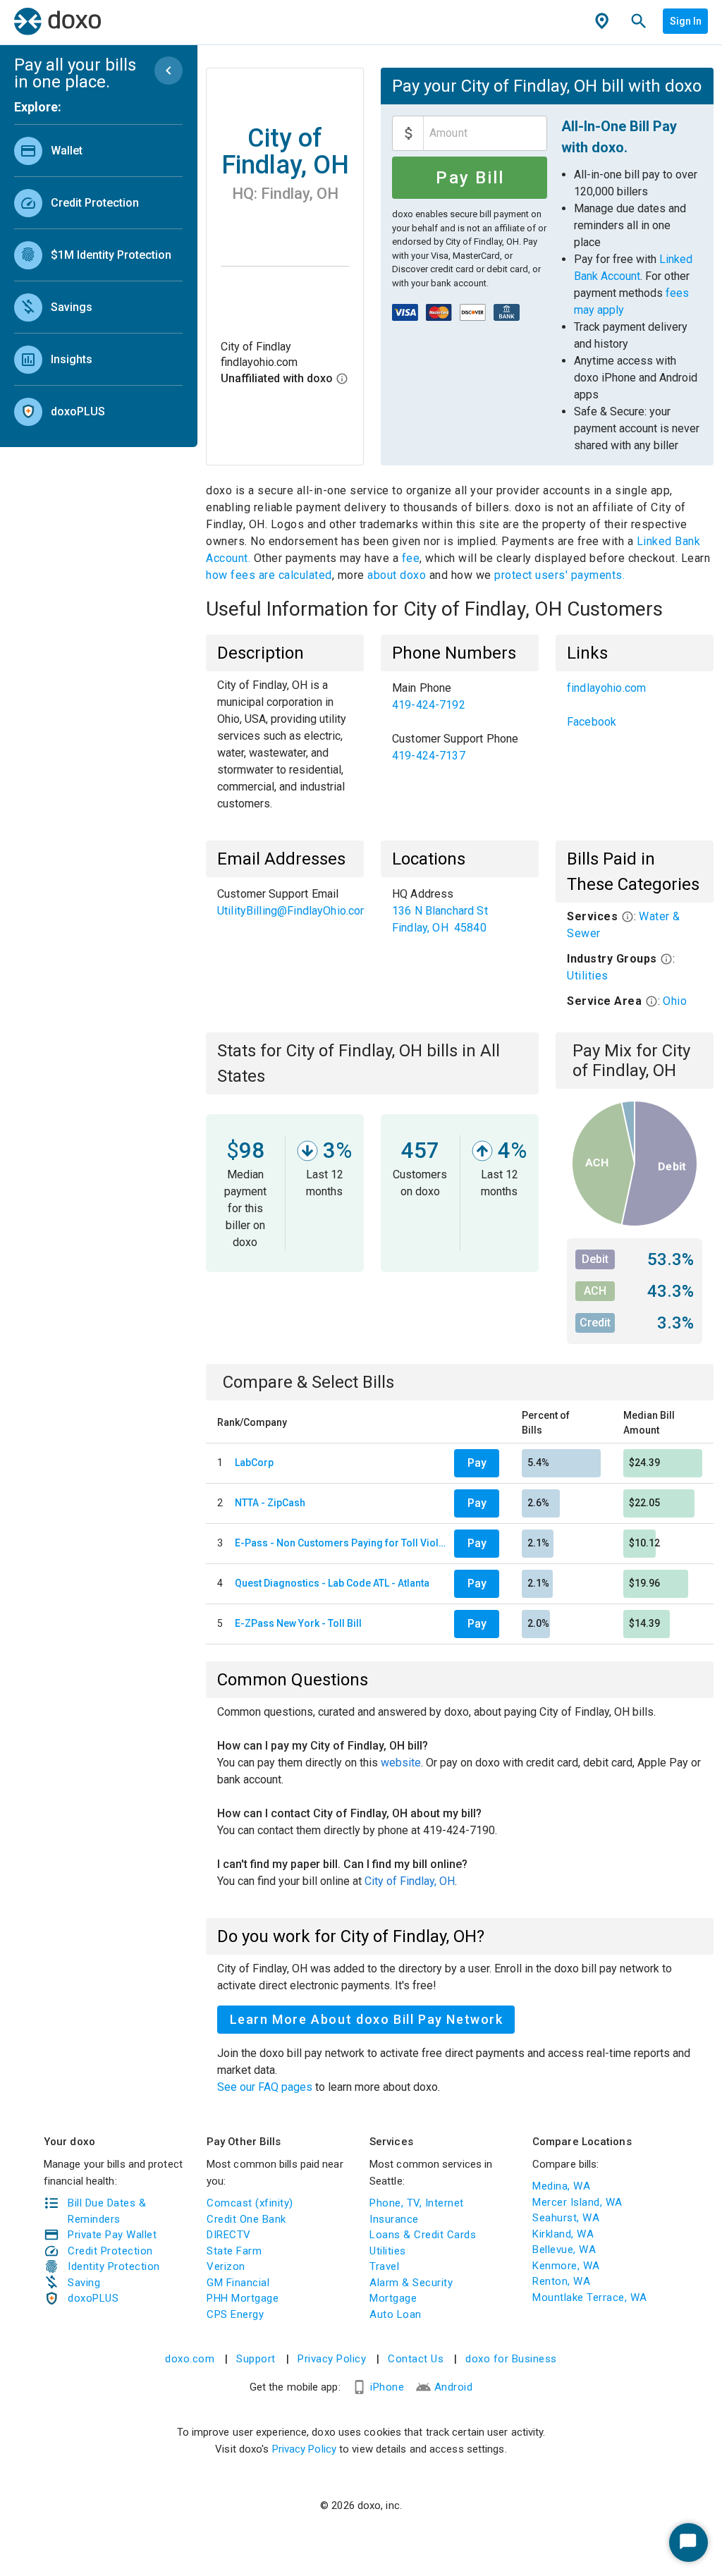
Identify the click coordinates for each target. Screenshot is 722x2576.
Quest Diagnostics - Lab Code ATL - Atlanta (332, 1583)
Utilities (588, 976)
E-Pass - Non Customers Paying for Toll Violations (342, 1543)
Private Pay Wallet (112, 2235)
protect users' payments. (559, 575)
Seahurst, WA (566, 2218)
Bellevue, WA (564, 2250)
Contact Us (416, 2359)
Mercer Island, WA (577, 2202)
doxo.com (190, 2359)
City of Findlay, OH (410, 1881)
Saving (84, 2283)
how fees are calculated (269, 575)
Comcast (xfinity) (250, 2203)
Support (256, 2359)
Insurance (394, 2219)
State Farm (234, 2251)
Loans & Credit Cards (423, 2235)
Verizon (226, 2266)
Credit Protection (110, 2251)
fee (411, 558)
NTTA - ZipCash (270, 1503)
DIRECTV (229, 2235)
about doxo (397, 575)
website (401, 1763)
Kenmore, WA (566, 2266)
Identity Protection (114, 2266)
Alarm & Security (411, 2283)
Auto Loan (396, 2314)
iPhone (387, 2387)
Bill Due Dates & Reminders (107, 2211)
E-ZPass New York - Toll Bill (298, 1623)
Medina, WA (561, 2186)
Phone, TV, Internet (417, 2203)
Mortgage (393, 2298)
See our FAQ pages (266, 2087)
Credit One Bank (246, 2219)
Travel (384, 2266)
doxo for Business (511, 2359)
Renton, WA (561, 2281)
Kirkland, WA (563, 2234)
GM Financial (238, 2283)
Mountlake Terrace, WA (590, 2297)
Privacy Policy (332, 2359)
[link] (98, 151)
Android (454, 2387)
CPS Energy (235, 2314)
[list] (98, 278)
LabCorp (254, 1463)
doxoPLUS (93, 2298)
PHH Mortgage (243, 2298)
